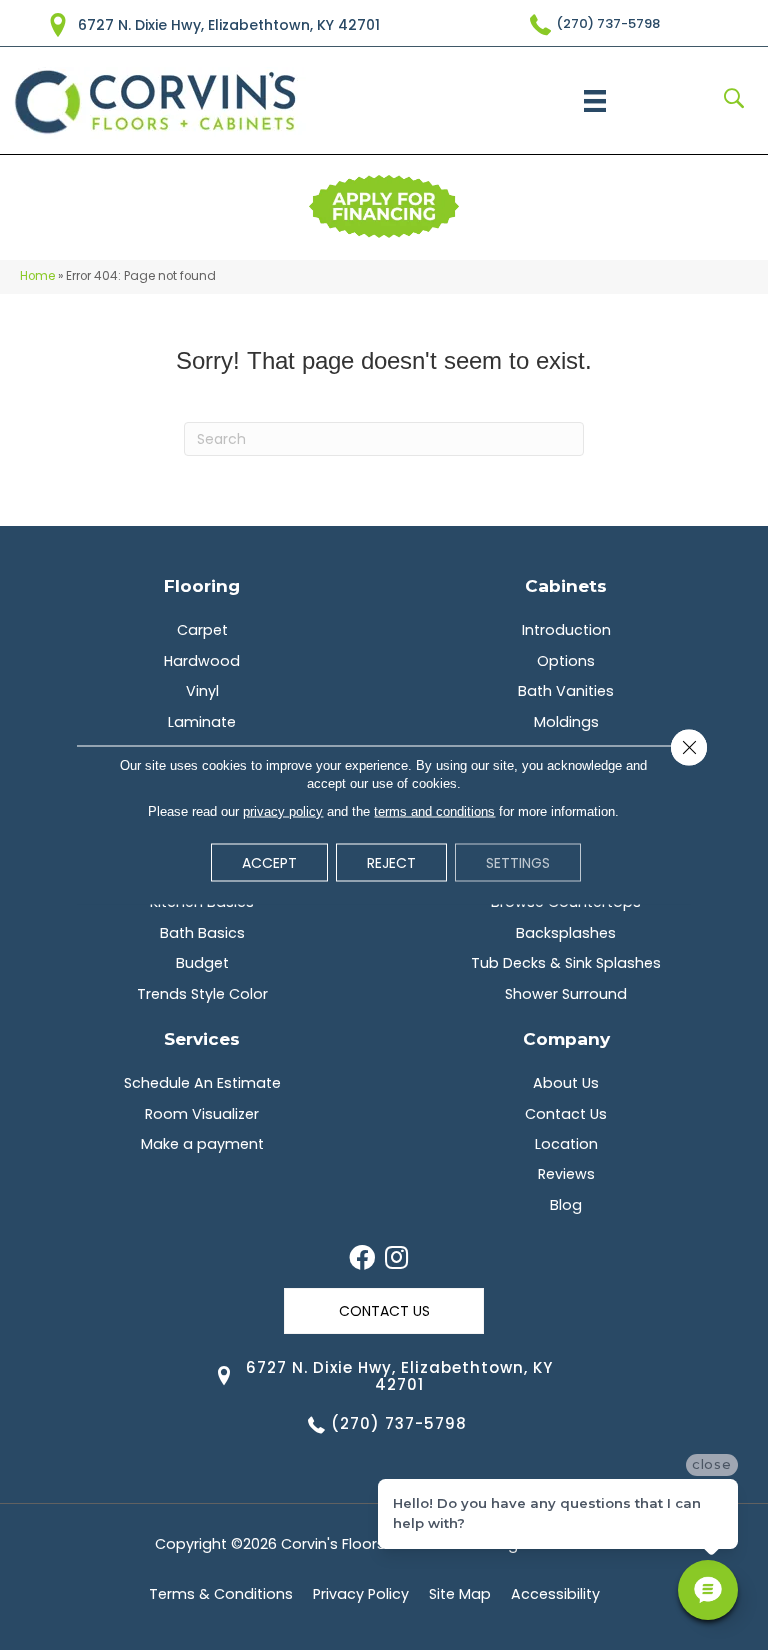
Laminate (202, 722)
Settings (518, 863)
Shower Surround (566, 994)
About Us (566, 1083)
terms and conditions (434, 811)
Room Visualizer (202, 1114)
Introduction (566, 630)
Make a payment (202, 1144)
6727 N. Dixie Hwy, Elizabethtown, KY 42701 (229, 25)
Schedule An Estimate (202, 1083)
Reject (391, 863)
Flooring (202, 585)
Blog (566, 1205)
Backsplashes (566, 933)
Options (566, 661)
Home (37, 276)
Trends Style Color (202, 994)
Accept (269, 863)
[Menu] (595, 101)
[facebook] (362, 1259)
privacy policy (283, 811)
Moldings (566, 722)
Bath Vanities (566, 691)
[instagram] (396, 1259)
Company (566, 1038)
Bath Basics (202, 933)
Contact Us (566, 1114)
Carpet (202, 630)
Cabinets (566, 585)
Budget (202, 963)
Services (202, 1038)
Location (566, 1144)
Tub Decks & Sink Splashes (566, 963)
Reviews (566, 1174)
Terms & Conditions (221, 1594)
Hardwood (202, 661)
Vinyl (202, 691)
